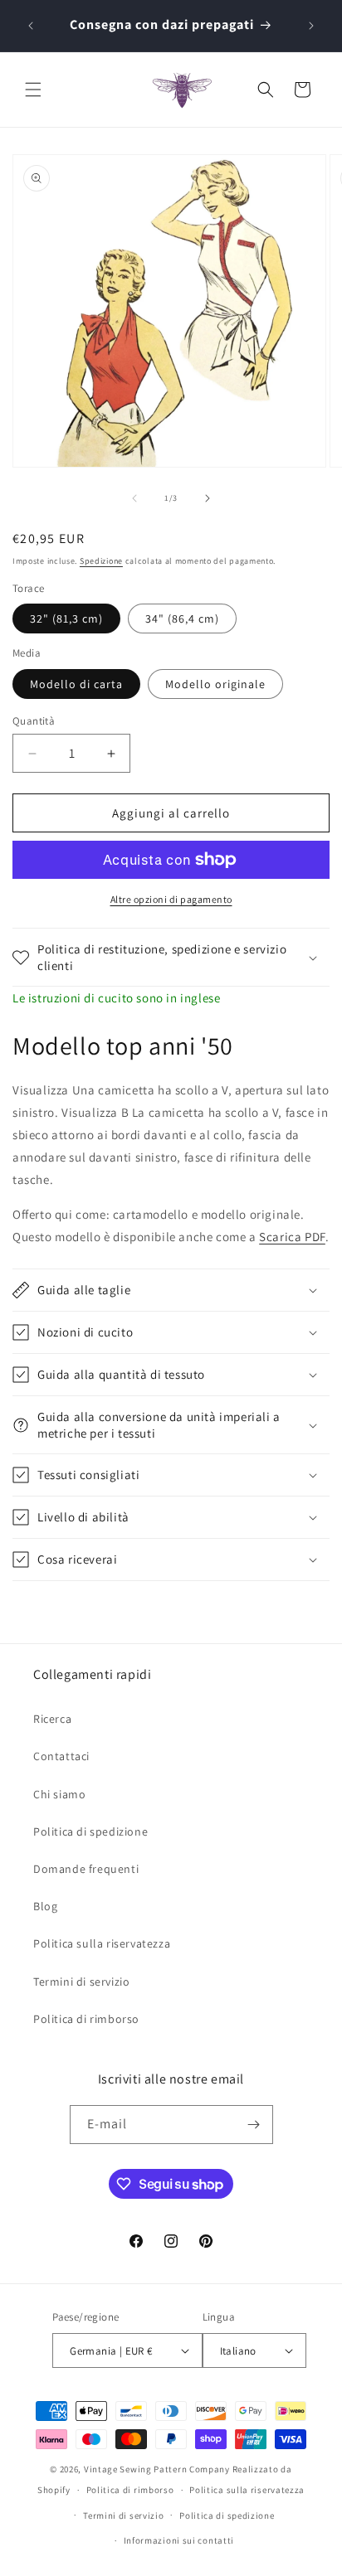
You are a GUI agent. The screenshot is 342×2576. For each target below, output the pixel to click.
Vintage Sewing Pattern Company (157, 2469)
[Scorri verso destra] (208, 498)
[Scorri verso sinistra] (134, 498)
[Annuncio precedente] (31, 26)
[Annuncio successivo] (311, 26)
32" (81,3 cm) (66, 619)
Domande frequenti (86, 1869)
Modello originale (215, 684)
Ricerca (52, 1719)
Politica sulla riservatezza (102, 1943)
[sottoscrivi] (254, 2125)
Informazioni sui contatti (179, 2540)
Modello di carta (76, 684)
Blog (45, 1906)
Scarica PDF (292, 1237)
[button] (33, 90)
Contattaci (61, 1756)
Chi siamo (59, 1794)
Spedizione (101, 561)
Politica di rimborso (86, 2019)
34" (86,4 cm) (182, 619)
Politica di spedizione (90, 1831)
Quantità (34, 721)
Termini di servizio (81, 1982)
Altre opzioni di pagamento (171, 899)
